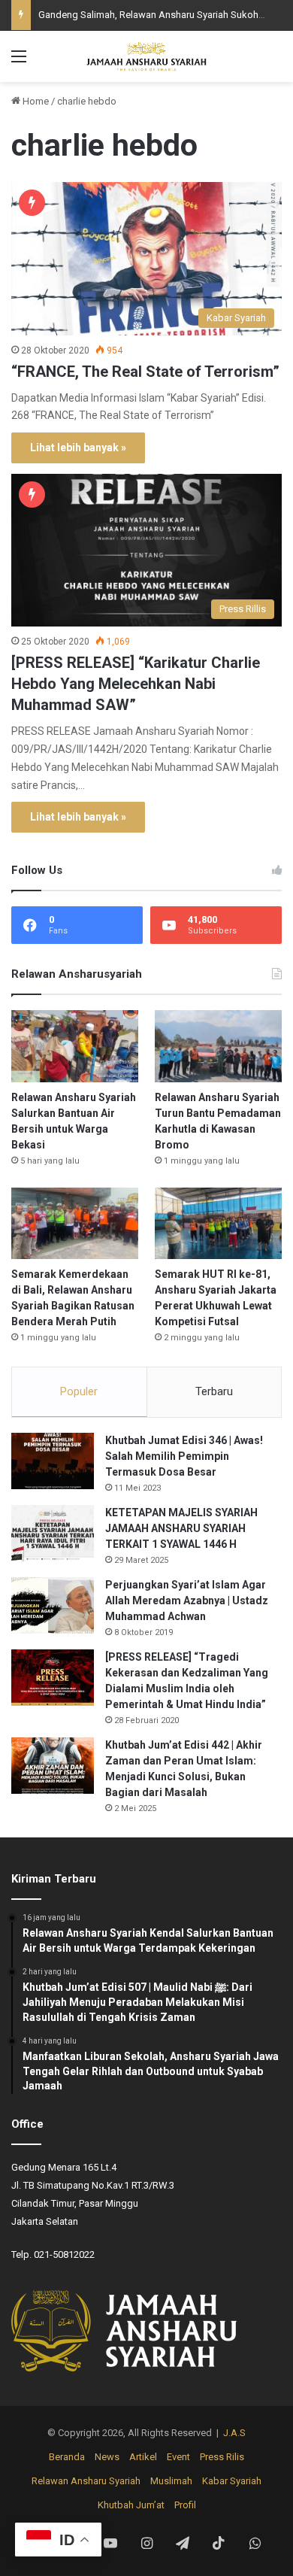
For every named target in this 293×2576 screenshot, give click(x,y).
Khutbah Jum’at (131, 2505)
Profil (185, 2505)
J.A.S (234, 2433)
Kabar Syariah (232, 2481)
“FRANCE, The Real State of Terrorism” (145, 372)
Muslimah (171, 2481)
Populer (79, 1391)
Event (178, 2457)
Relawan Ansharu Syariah (86, 2481)
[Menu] (19, 62)
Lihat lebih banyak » (78, 448)
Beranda (67, 2457)
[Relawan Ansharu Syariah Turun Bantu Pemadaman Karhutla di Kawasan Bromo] (218, 1046)
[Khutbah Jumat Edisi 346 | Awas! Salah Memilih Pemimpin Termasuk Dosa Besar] (53, 1461)
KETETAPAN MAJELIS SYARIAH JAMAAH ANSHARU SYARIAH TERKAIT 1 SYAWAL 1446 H (181, 1528)
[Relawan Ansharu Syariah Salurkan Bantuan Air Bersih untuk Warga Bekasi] (75, 1046)
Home (35, 101)
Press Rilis (222, 2457)
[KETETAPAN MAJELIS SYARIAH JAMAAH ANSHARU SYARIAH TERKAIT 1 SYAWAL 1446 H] (53, 1533)
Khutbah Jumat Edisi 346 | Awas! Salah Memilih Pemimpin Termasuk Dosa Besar (184, 1456)
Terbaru (214, 1391)
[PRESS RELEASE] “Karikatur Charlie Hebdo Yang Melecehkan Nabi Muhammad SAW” (136, 684)
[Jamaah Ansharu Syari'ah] (146, 56)
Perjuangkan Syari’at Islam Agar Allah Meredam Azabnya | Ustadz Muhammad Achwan (187, 1601)
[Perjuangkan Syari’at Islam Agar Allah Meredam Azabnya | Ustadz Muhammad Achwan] (53, 1605)
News (107, 2457)
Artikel (143, 2457)
